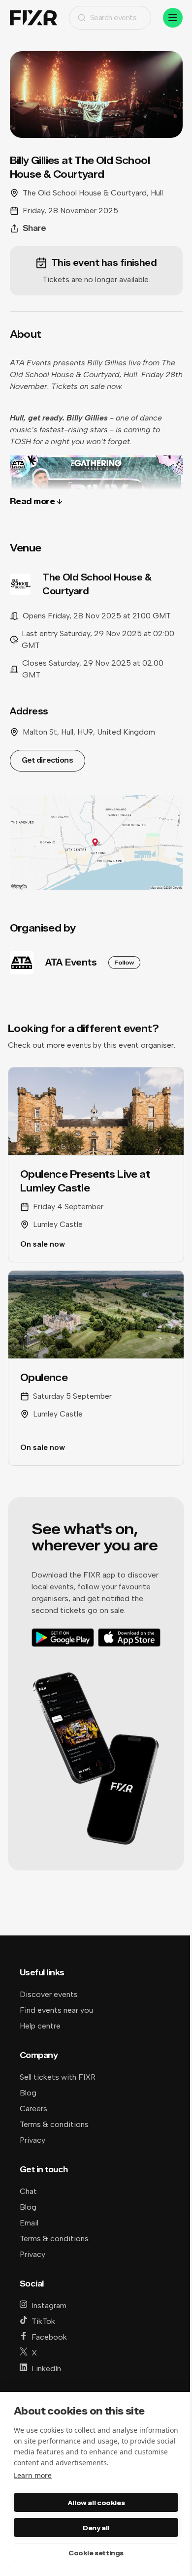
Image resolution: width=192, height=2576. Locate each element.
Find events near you (56, 2010)
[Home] (33, 18)
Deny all (96, 2528)
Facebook (49, 2337)
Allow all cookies (96, 2503)
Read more (32, 501)
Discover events (49, 1994)
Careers (33, 2109)
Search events (113, 17)
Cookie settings (96, 2553)
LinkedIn (46, 2368)
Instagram (49, 2305)
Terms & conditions (54, 2124)
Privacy (32, 2140)
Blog (28, 2093)
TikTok (43, 2321)
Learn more (33, 2475)
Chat (28, 2191)
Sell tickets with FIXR (58, 2077)
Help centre (40, 2026)
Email (29, 2223)
